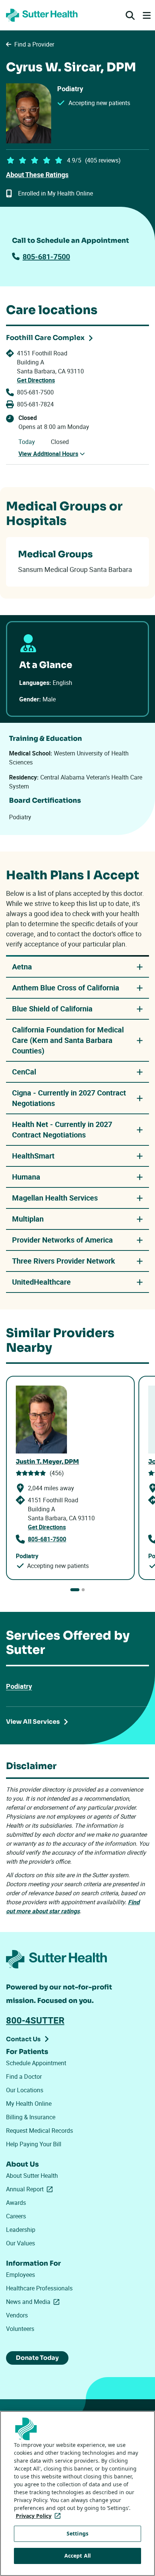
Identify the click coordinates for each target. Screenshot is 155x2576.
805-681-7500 (46, 257)
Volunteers (20, 2329)
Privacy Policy (40, 2516)
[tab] (75, 1590)
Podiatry (19, 1686)
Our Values (21, 2243)
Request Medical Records (40, 2131)
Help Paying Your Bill (34, 2144)
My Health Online (29, 2104)
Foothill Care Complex (45, 338)
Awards (16, 2203)
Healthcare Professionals (39, 2288)
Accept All (77, 2556)
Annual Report (31, 2189)
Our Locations (25, 2090)
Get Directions (36, 380)
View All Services (33, 1722)
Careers (16, 2216)
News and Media (34, 2302)
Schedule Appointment (36, 2063)
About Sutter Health (32, 2176)
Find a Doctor (24, 2076)
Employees (21, 2275)
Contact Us (23, 2039)
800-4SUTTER (35, 2020)
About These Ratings (37, 175)
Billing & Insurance (31, 2117)
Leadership (21, 2230)
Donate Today (37, 2358)
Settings (77, 2533)
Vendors (17, 2315)
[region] (77, 2493)
